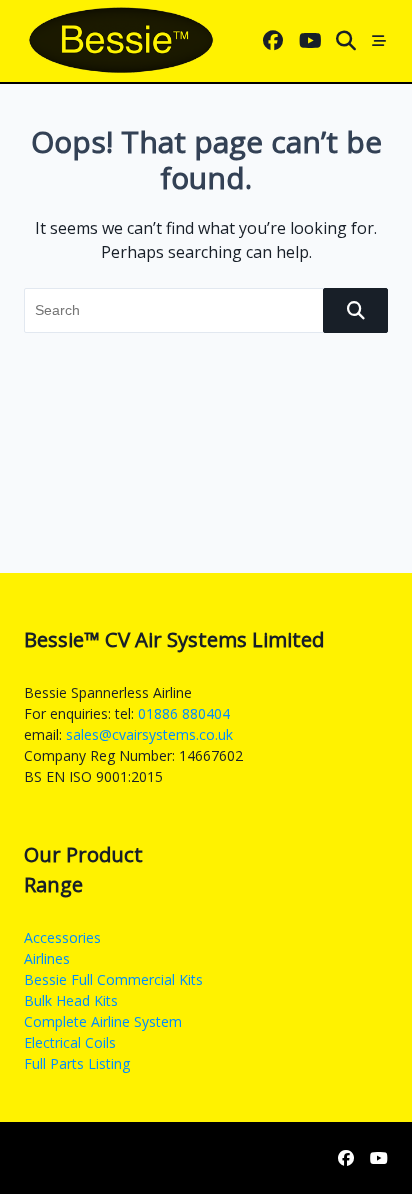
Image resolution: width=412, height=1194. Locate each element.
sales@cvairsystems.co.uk (149, 734)
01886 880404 (184, 713)
